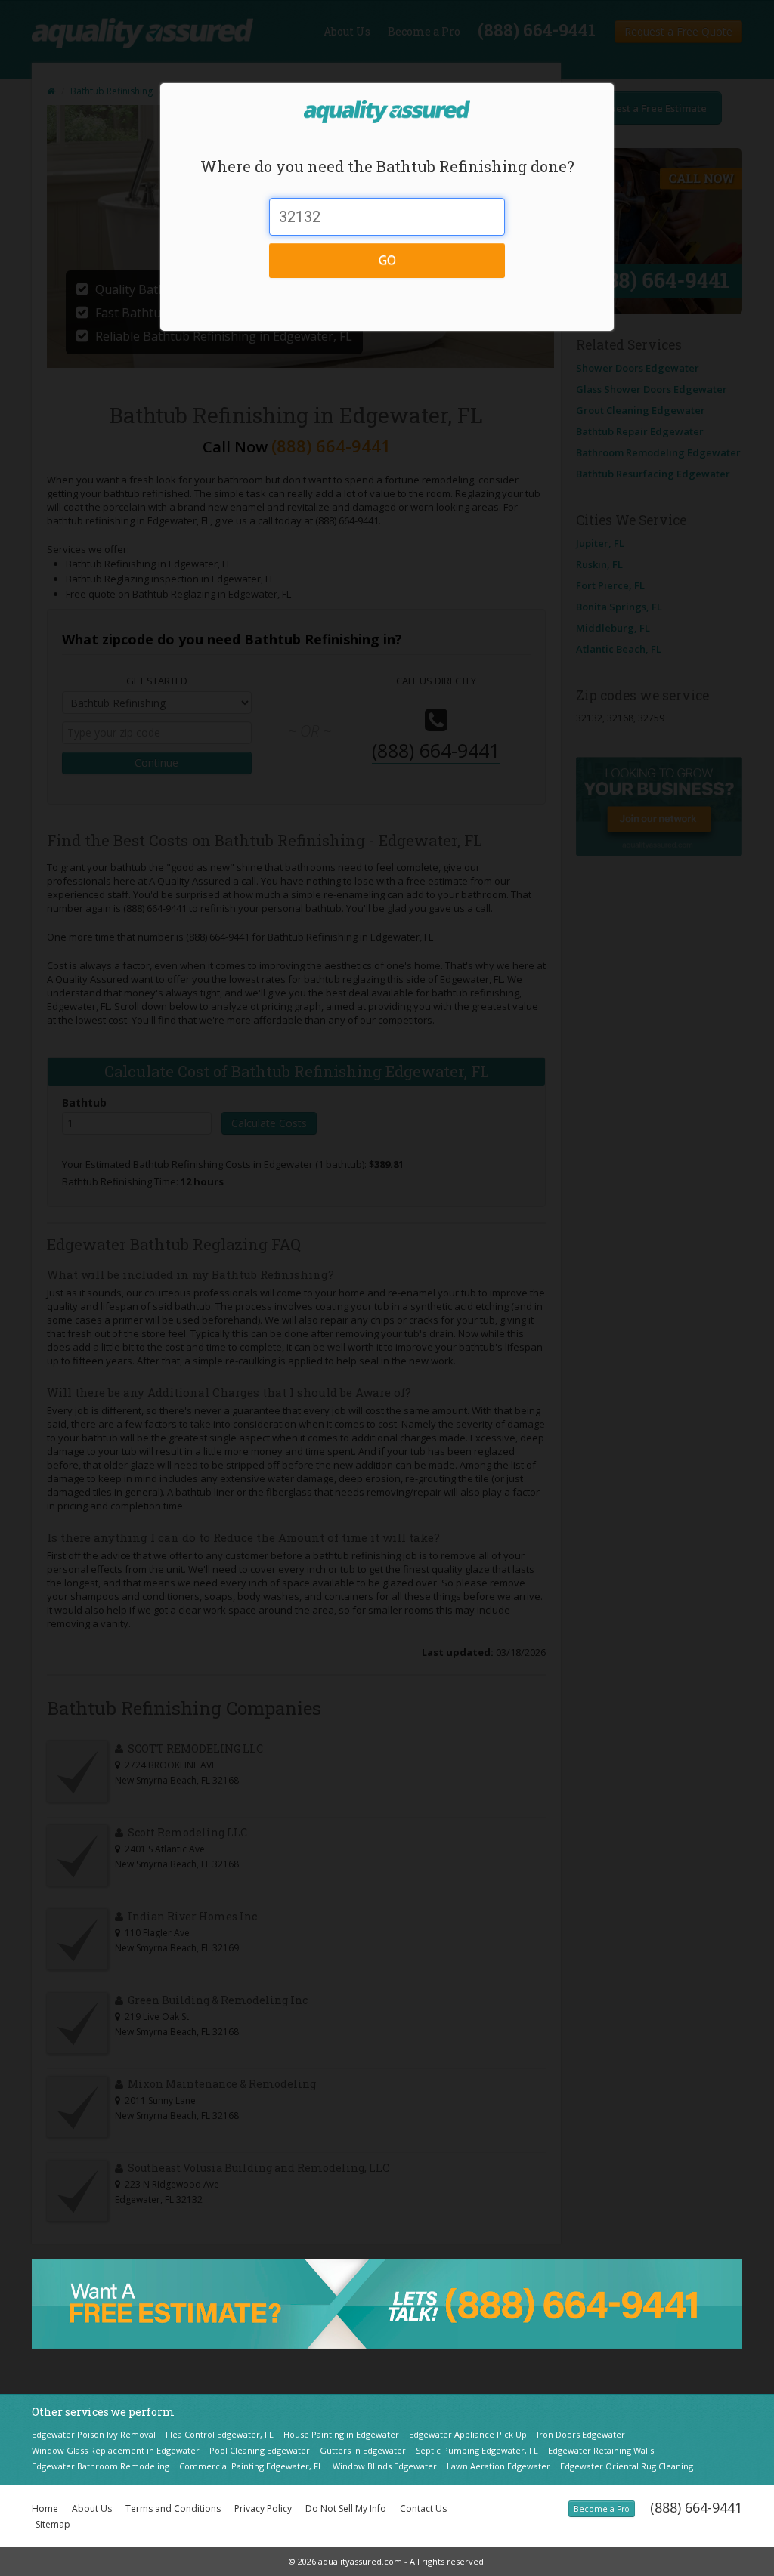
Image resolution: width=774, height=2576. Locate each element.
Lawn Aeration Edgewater (498, 2466)
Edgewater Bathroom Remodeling (101, 2466)
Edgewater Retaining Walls (601, 2450)
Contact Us (423, 2508)
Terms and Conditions (173, 2508)
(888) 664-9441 (696, 2507)
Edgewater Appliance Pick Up (468, 2434)
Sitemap (53, 2524)
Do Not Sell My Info (346, 2508)
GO (387, 260)
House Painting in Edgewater (341, 2434)
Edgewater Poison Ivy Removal (94, 2434)
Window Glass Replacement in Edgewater (116, 2450)
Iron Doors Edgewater (581, 2434)
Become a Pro (602, 2509)
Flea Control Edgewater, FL (220, 2434)
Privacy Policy (263, 2508)
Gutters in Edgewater (363, 2450)
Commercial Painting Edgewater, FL (251, 2466)
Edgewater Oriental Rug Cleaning (627, 2466)
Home (45, 2508)
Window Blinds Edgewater (385, 2466)
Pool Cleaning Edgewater (260, 2450)
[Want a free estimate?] (387, 2303)
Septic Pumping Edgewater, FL (477, 2450)
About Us (92, 2508)
